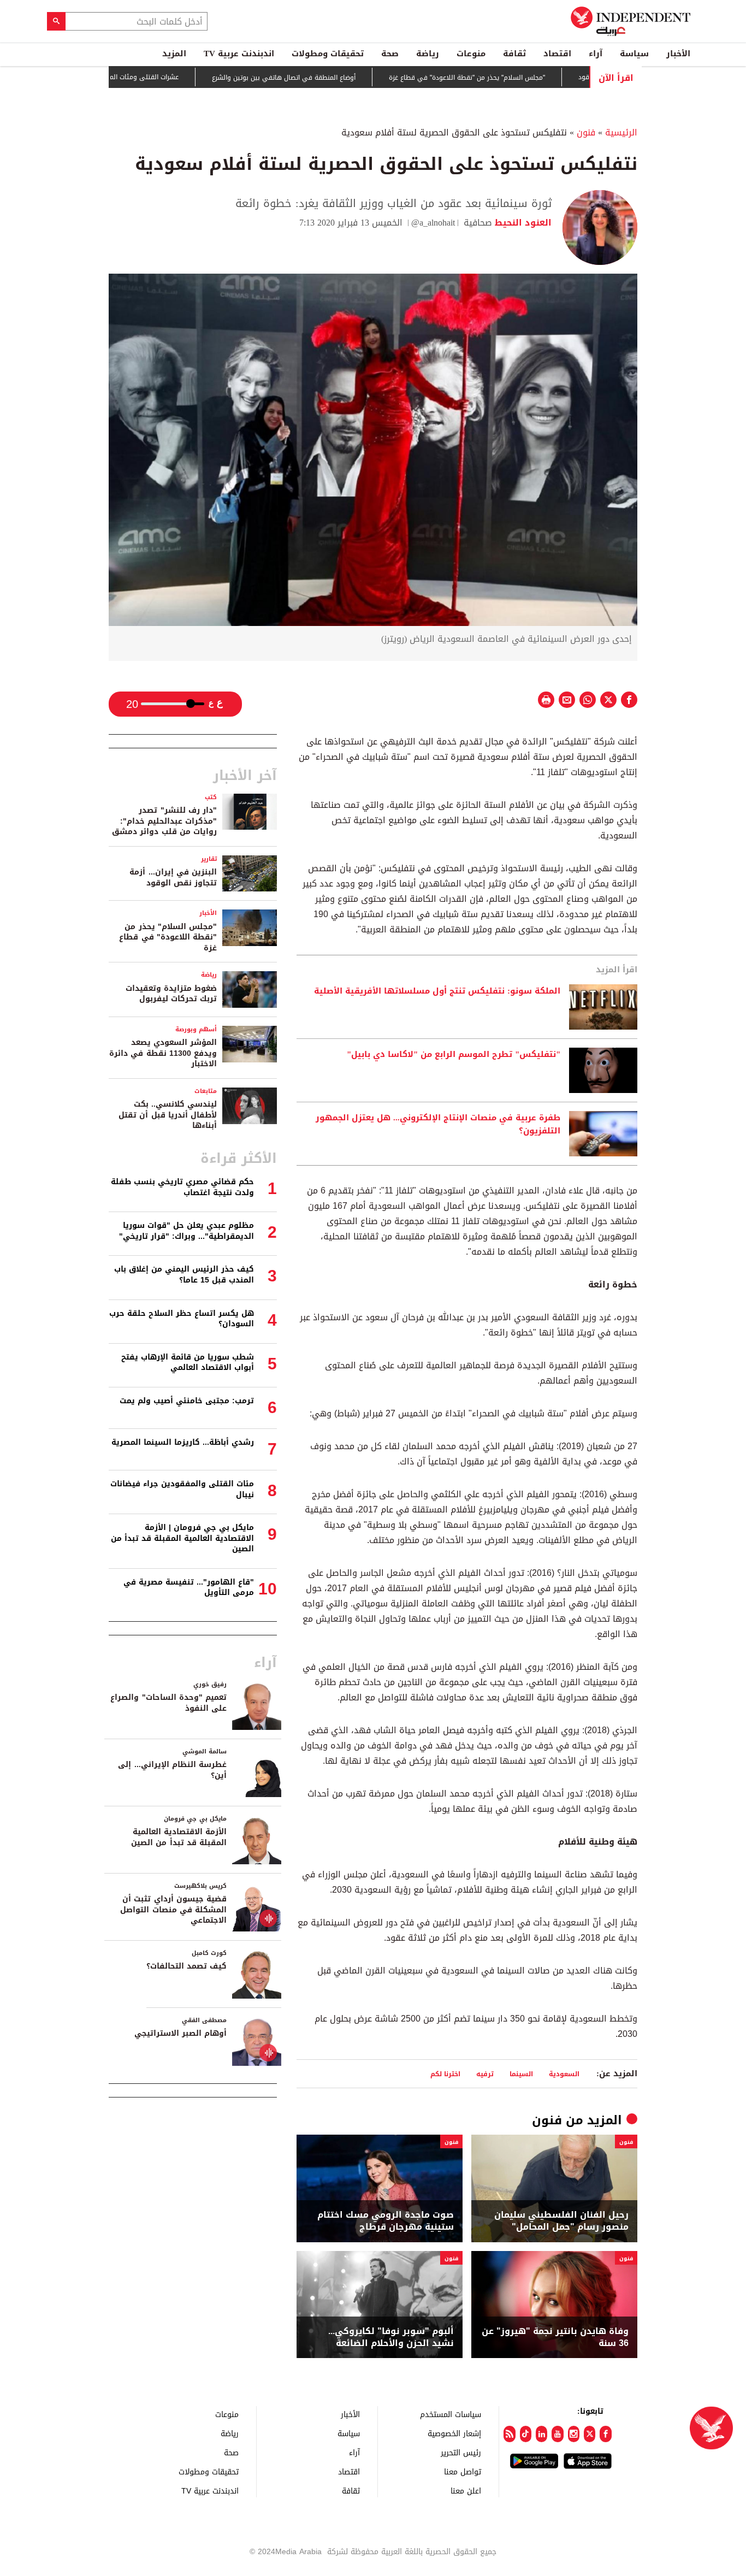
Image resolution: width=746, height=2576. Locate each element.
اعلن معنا (466, 2491)
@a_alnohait (433, 223)
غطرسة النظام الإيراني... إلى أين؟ (172, 1770)
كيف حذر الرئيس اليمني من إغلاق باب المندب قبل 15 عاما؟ (184, 1275)
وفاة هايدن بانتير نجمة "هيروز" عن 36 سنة (555, 2338)
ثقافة (514, 54)
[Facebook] (605, 2434)
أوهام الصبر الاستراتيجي (180, 2033)
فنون (586, 132)
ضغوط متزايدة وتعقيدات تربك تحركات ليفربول (171, 994)
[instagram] (574, 2434)
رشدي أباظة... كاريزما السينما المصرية (183, 1442)
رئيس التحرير (461, 2452)
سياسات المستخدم (451, 2414)
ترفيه (485, 2074)
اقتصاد (557, 54)
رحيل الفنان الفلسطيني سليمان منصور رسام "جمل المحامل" (561, 2221)
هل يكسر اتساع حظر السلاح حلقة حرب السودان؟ (182, 1319)
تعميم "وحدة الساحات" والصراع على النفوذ (168, 1703)
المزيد (174, 54)
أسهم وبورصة (196, 1029)
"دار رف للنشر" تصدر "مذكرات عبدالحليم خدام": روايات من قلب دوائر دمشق (164, 821)
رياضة (428, 54)
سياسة (634, 54)
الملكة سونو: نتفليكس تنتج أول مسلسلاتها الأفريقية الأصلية (436, 991)
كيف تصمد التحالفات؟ (187, 1966)
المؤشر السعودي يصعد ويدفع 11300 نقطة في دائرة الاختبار (163, 1053)
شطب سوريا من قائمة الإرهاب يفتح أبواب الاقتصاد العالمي (188, 1363)
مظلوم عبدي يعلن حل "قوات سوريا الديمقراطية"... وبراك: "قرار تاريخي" (187, 1231)
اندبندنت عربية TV (239, 54)
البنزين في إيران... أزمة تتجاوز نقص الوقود (173, 878)
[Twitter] (590, 2434)
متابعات (206, 1091)
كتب (211, 797)
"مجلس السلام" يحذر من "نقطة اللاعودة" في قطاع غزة (518, 78)
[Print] (546, 700)
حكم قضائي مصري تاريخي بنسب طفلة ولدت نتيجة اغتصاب (182, 1187)
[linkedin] (541, 2434)
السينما (521, 2074)
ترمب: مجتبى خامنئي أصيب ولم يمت (187, 1401)
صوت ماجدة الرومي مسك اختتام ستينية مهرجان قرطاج (386, 2221)
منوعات (471, 54)
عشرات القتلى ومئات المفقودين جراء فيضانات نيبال (157, 77)
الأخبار (678, 54)
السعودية (564, 2074)
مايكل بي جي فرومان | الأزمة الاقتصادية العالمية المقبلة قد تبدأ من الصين (182, 1538)
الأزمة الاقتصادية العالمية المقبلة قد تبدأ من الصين (179, 1837)
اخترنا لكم (445, 2074)
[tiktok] (526, 2434)
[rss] (509, 2434)
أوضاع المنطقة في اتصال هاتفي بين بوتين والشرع (334, 78)
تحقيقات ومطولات (328, 54)
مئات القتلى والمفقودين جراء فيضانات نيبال (182, 1489)
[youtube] (557, 2434)
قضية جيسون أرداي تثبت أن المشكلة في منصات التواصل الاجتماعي (173, 1910)
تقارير (209, 859)
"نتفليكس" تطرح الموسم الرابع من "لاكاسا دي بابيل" (454, 1055)
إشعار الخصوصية (454, 2433)
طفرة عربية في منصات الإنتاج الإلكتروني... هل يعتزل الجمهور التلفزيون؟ (438, 1125)
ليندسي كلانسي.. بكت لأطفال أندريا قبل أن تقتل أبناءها (168, 1115)
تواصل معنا (463, 2471)
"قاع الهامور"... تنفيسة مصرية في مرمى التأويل (189, 1588)
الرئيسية (621, 132)
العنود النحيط (522, 223)
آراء (596, 54)
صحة (390, 54)
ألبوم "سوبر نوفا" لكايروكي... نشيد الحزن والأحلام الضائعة (391, 2338)
